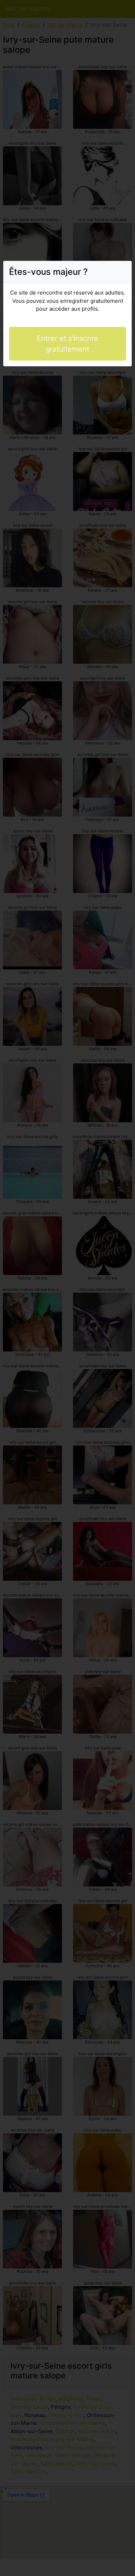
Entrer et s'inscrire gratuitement (67, 344)
